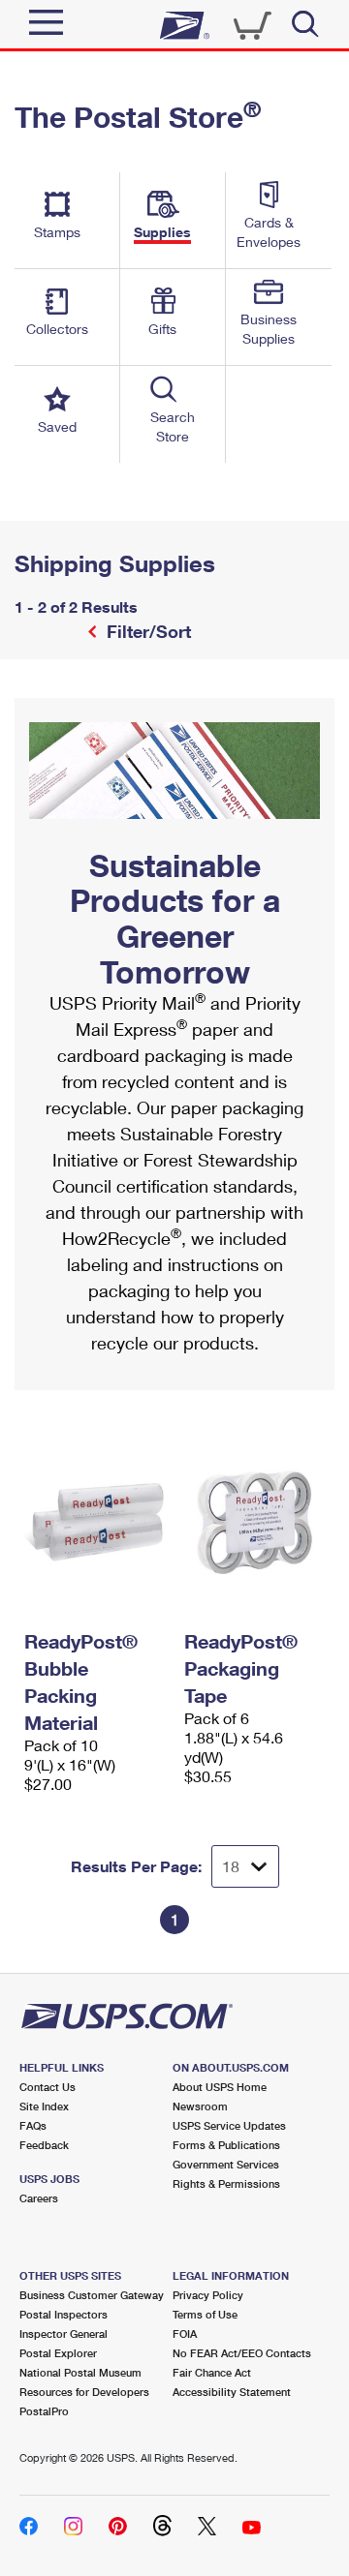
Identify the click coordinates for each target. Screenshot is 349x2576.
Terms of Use (205, 2314)
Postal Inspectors (63, 2314)
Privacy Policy (208, 2295)
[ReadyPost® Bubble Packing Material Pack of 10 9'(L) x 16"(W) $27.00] (95, 1521)
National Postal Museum (80, 2372)
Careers (39, 2198)
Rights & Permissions (226, 2183)
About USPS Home (220, 2087)
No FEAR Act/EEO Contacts (242, 2353)
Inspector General (63, 2334)
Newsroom (200, 2106)
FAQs (33, 2125)
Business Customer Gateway (92, 2295)
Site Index (44, 2106)
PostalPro (44, 2411)
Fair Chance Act (212, 2372)
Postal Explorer (58, 2353)
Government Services (226, 2164)
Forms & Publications (226, 2145)
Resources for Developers (84, 2392)
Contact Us (48, 2087)
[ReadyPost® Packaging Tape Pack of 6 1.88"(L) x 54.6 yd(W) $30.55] (254, 1521)
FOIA (185, 2334)
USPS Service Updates (229, 2125)
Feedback (44, 2145)
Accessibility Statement (232, 2392)
